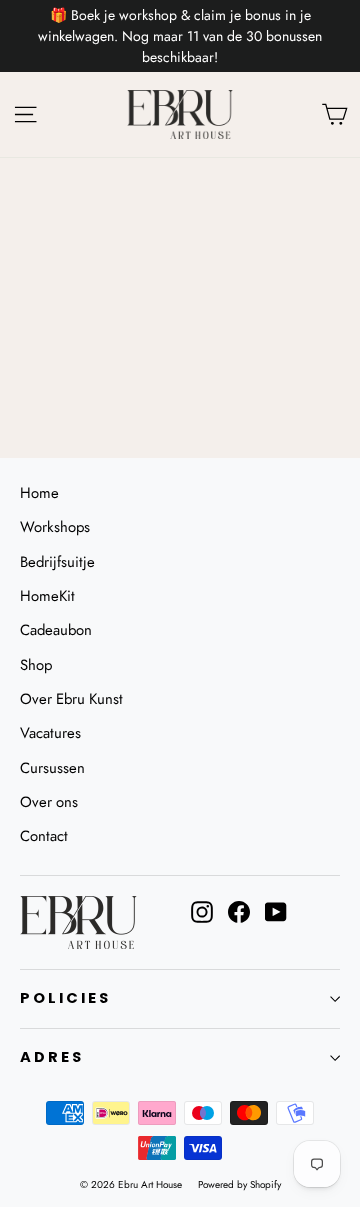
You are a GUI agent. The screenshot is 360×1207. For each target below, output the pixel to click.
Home (39, 493)
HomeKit (47, 596)
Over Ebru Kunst (71, 699)
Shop (36, 665)
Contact (44, 836)
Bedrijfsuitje (57, 562)
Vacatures (50, 733)
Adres (52, 1057)
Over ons (49, 802)
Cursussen (52, 768)
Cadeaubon (56, 630)
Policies (65, 998)
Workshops (55, 527)
